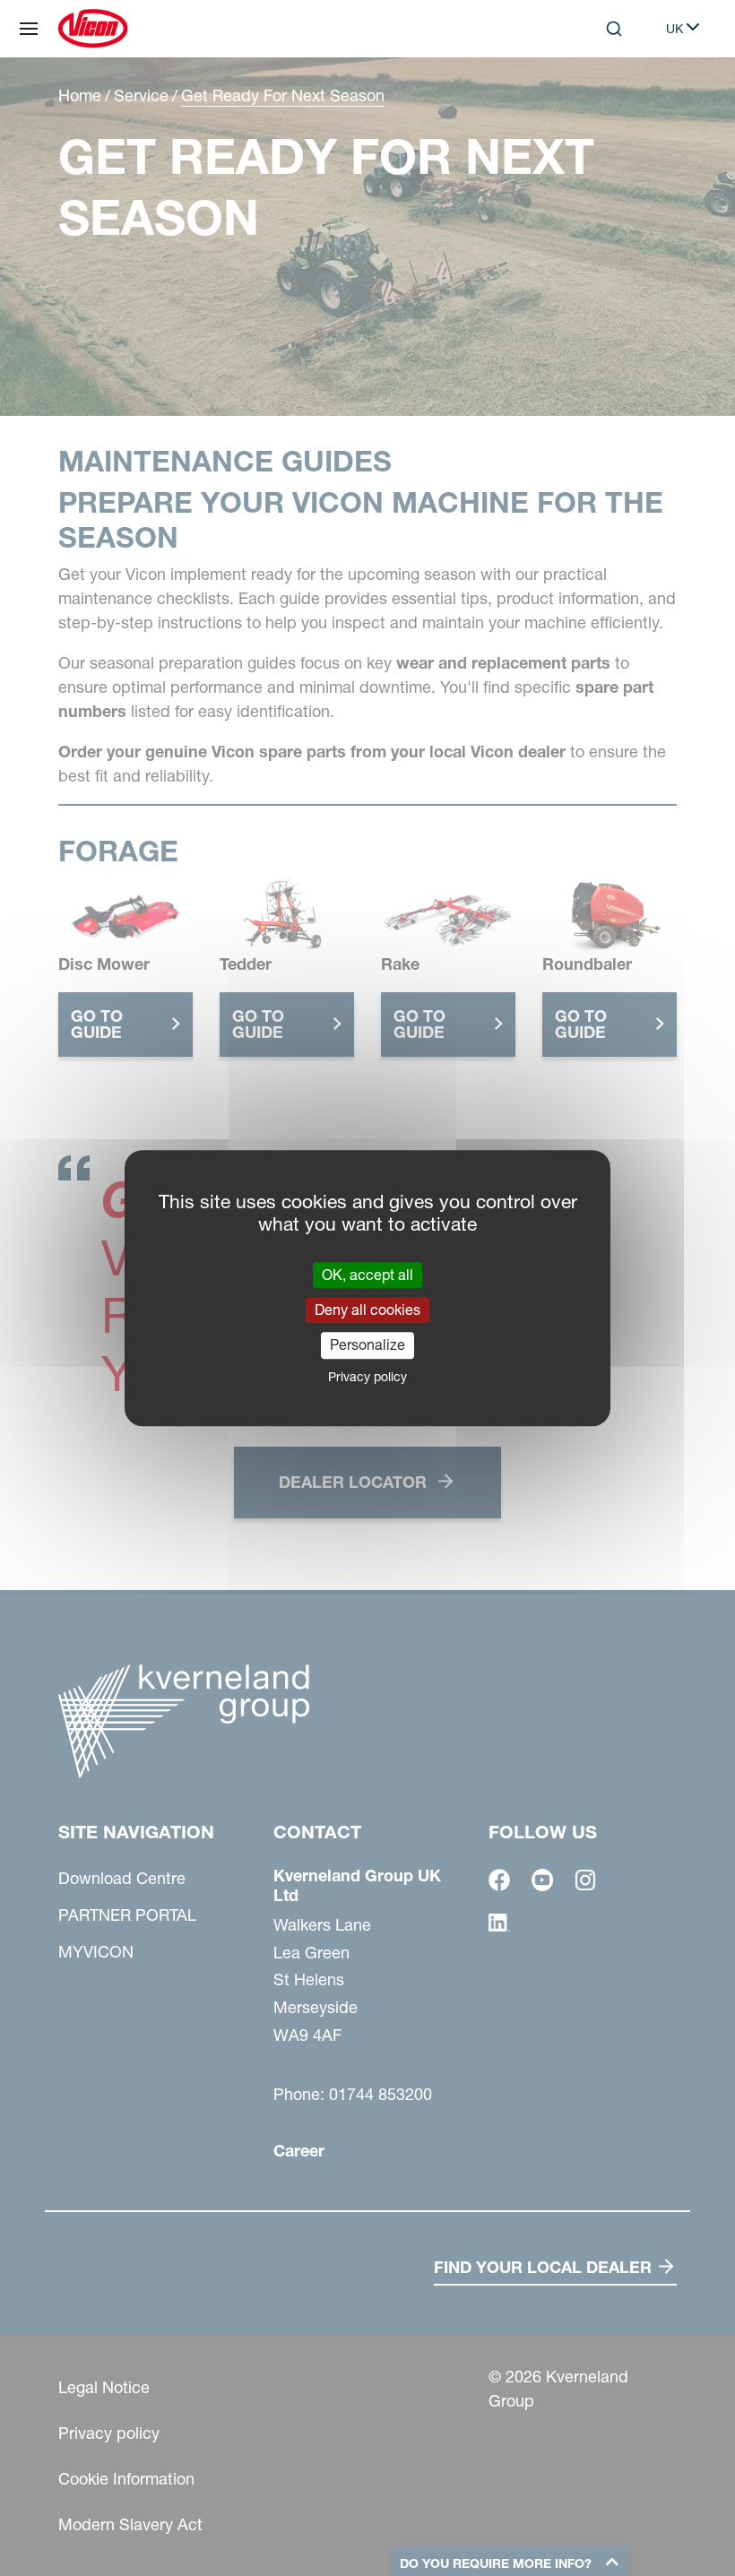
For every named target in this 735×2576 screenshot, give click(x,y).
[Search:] (601, 102)
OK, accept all (367, 1275)
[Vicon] (93, 29)
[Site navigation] (29, 29)
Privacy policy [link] (367, 1377)
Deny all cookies (367, 1310)
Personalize (367, 1345)
